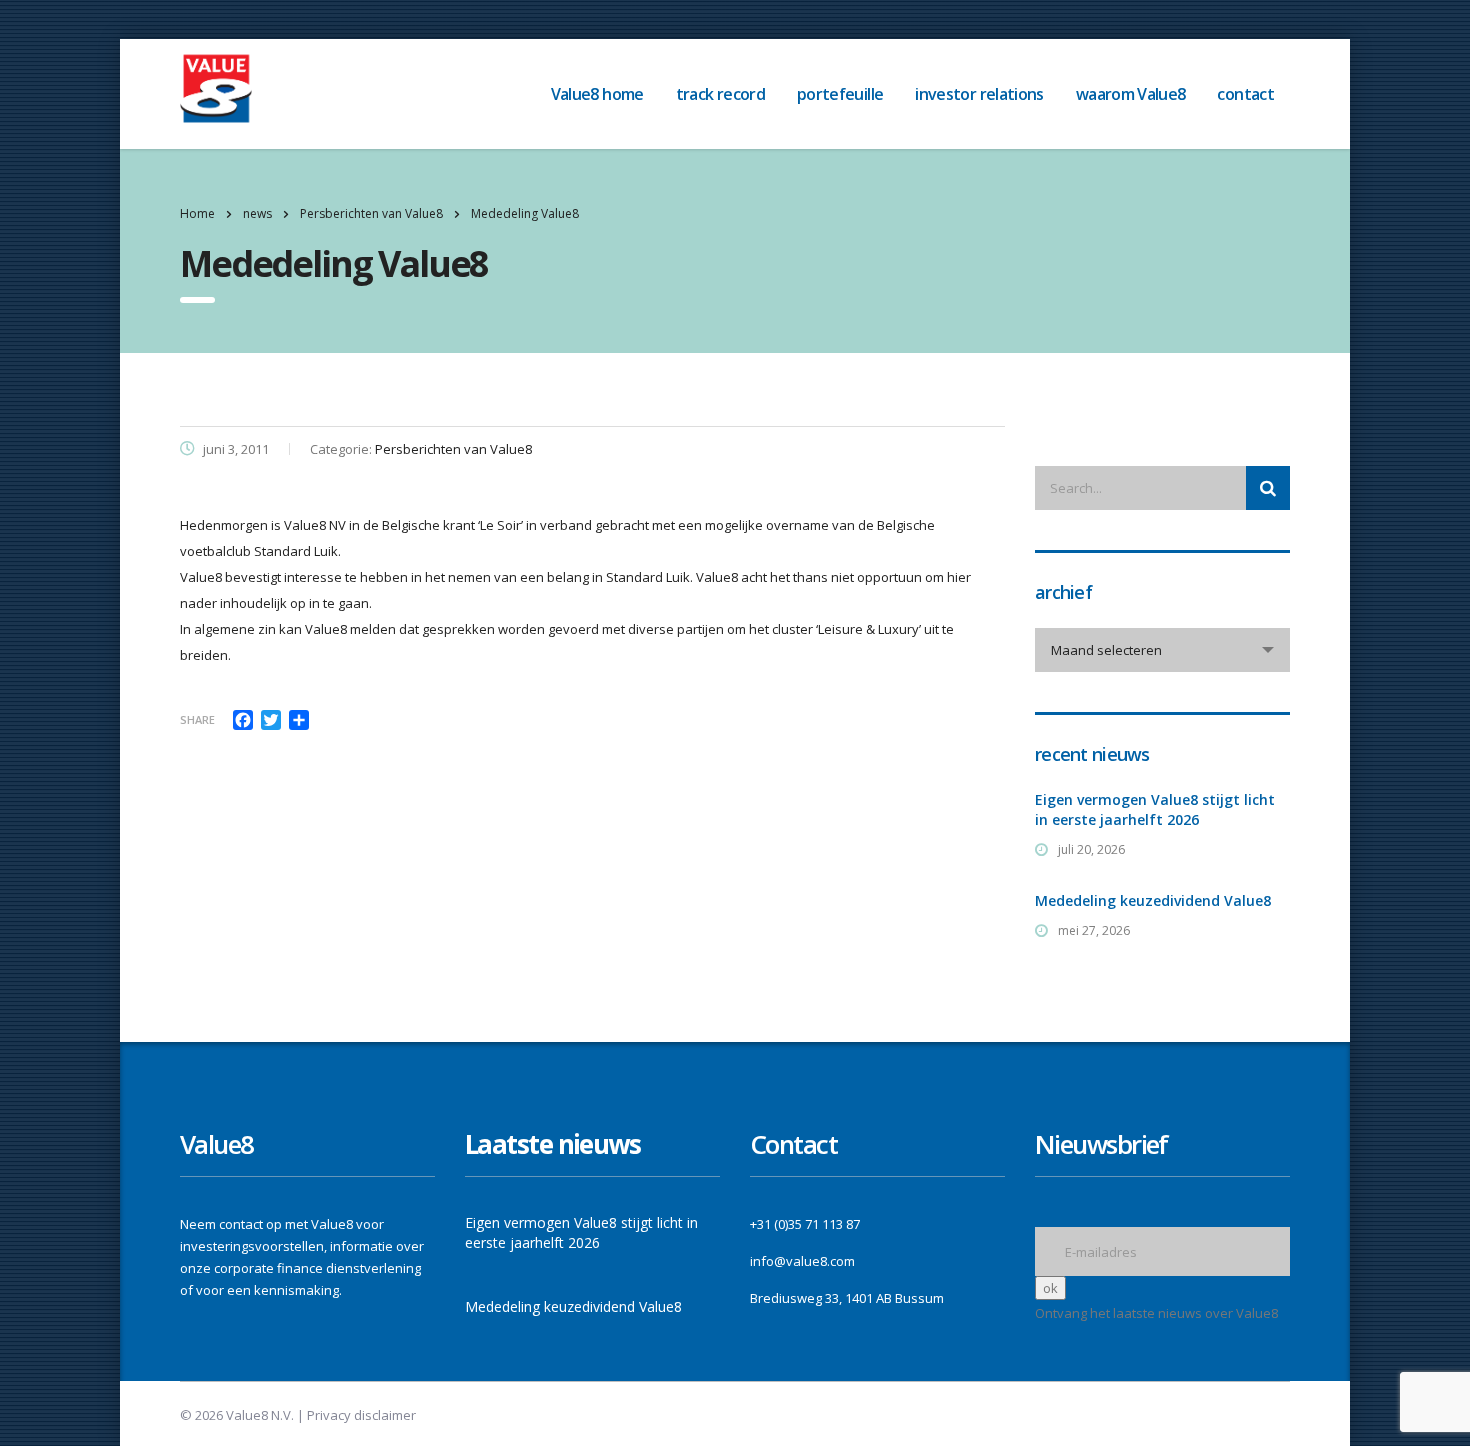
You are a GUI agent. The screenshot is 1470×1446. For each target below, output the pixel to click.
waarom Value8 (1131, 94)
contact (1245, 94)
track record (720, 94)
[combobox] (1162, 650)
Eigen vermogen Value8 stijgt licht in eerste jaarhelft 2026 (1155, 809)
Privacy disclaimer (361, 1415)
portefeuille (840, 94)
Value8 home (597, 94)
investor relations (979, 94)
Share (197, 719)
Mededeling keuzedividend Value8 (1153, 900)
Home (197, 213)
